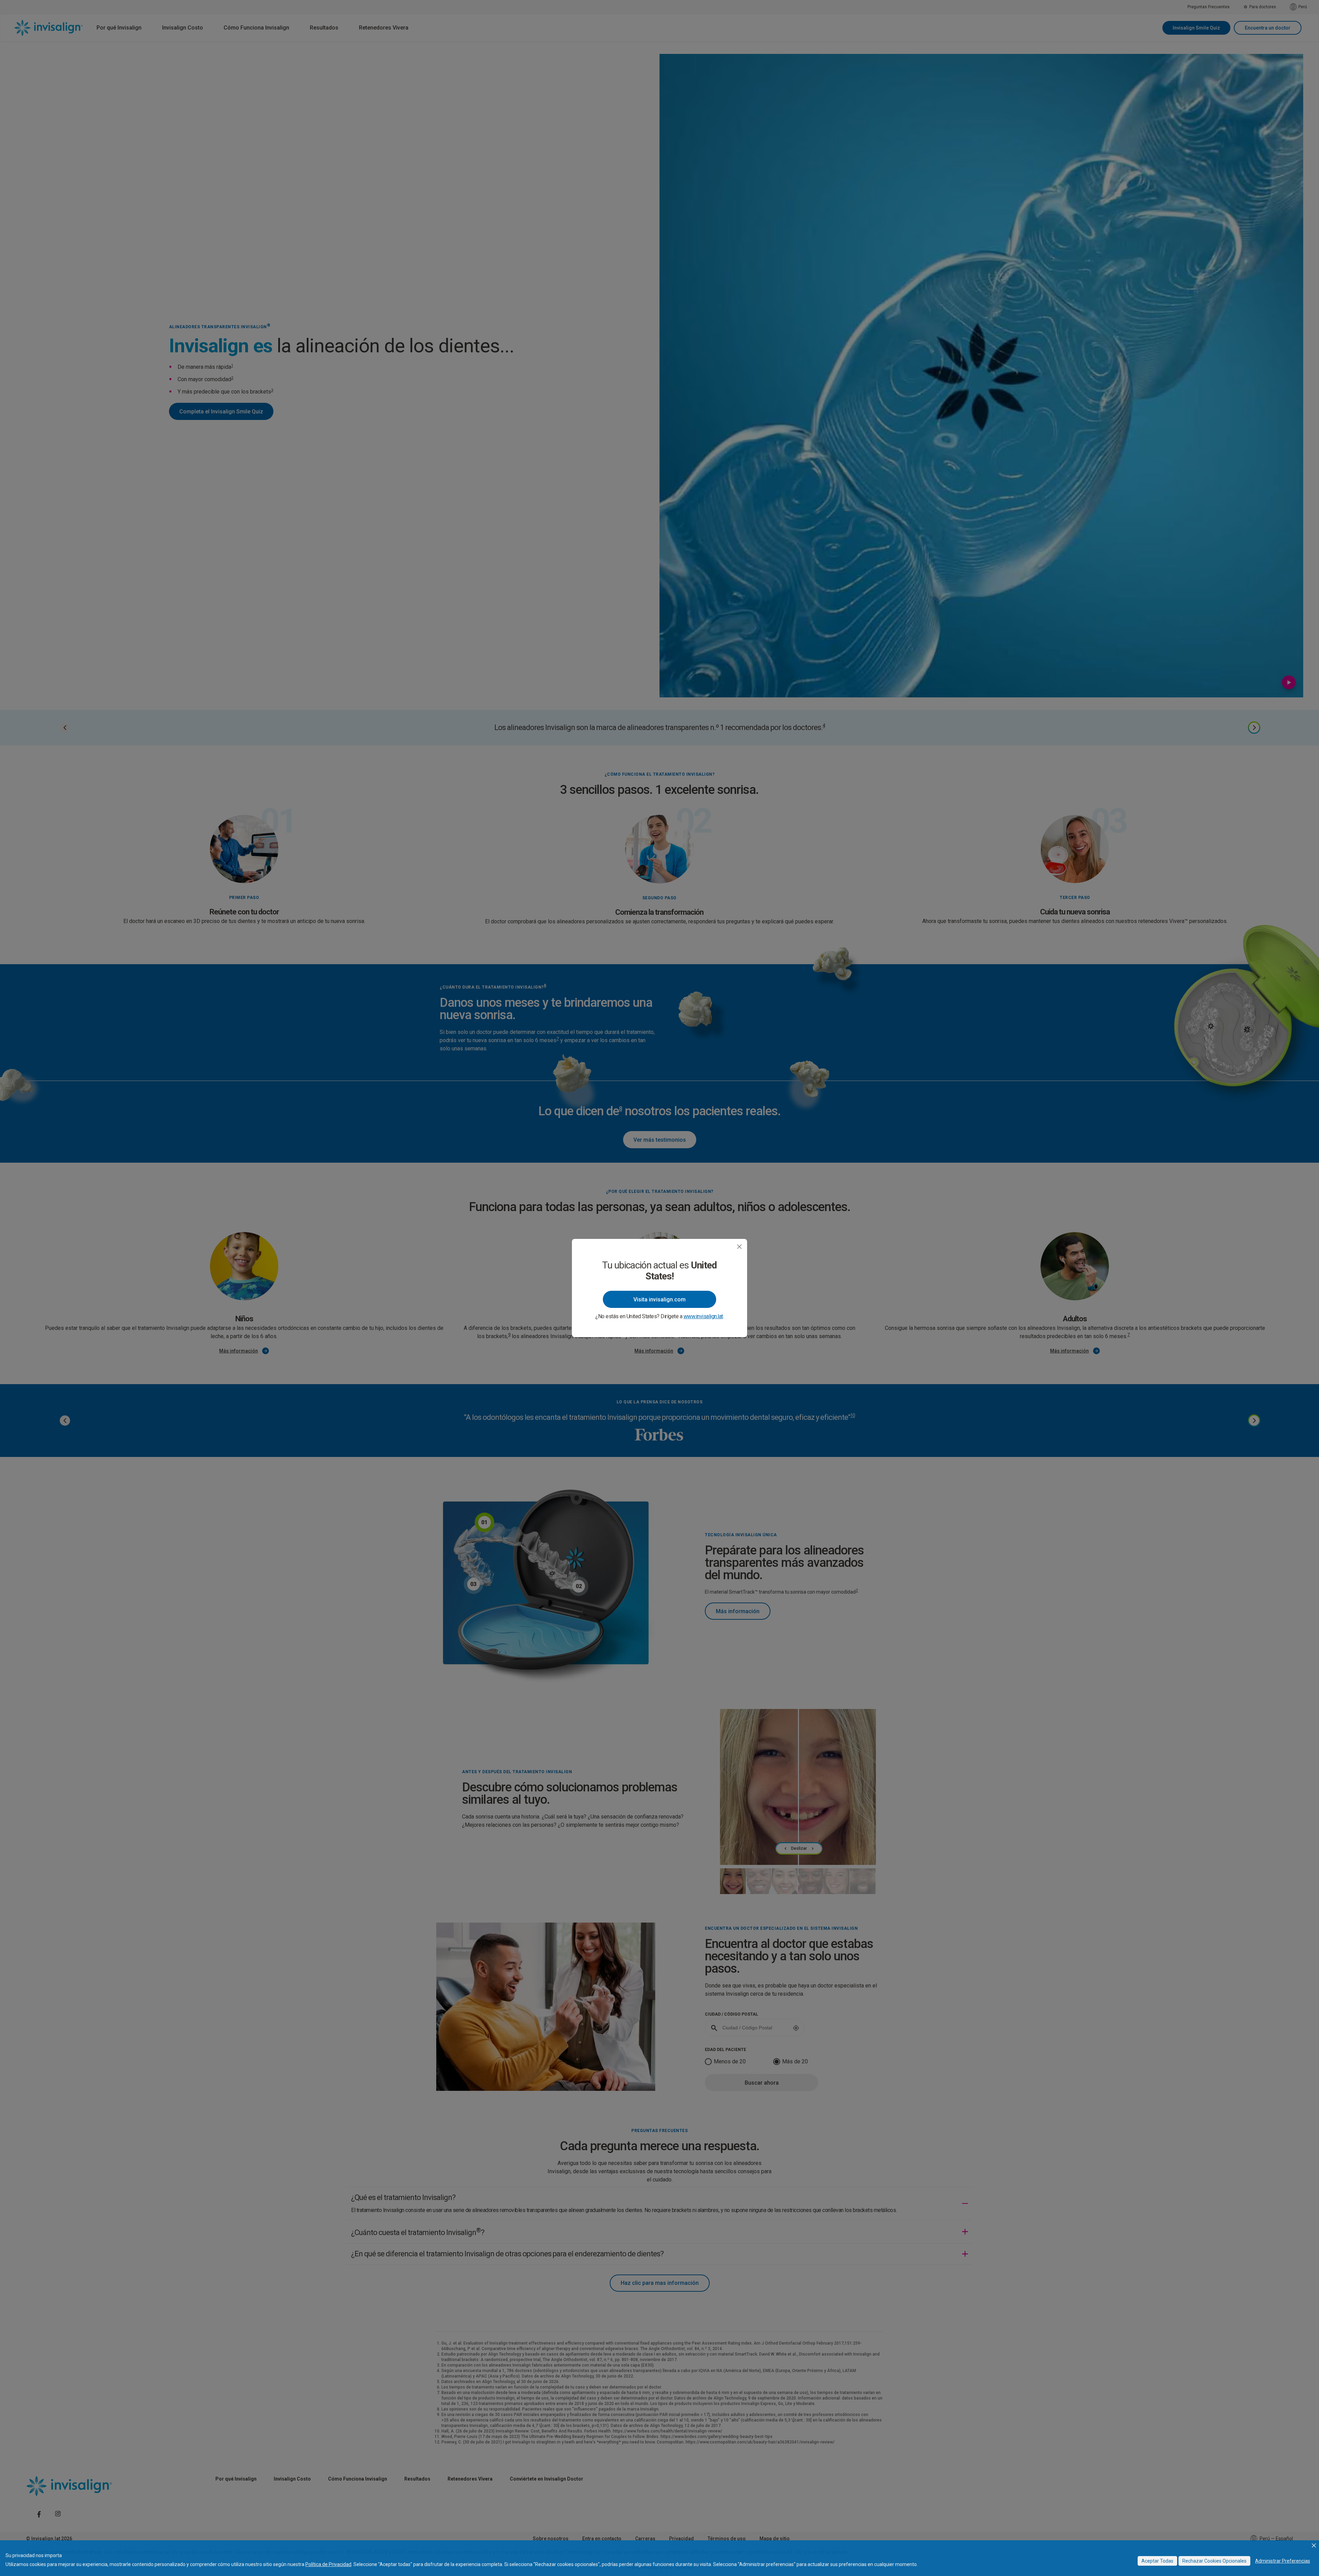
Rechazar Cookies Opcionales (1214, 2561)
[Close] (739, 1247)
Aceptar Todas (1157, 2561)
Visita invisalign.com (659, 1300)
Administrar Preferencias (1283, 2561)
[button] (1314, 2545)
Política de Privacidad (328, 2564)
